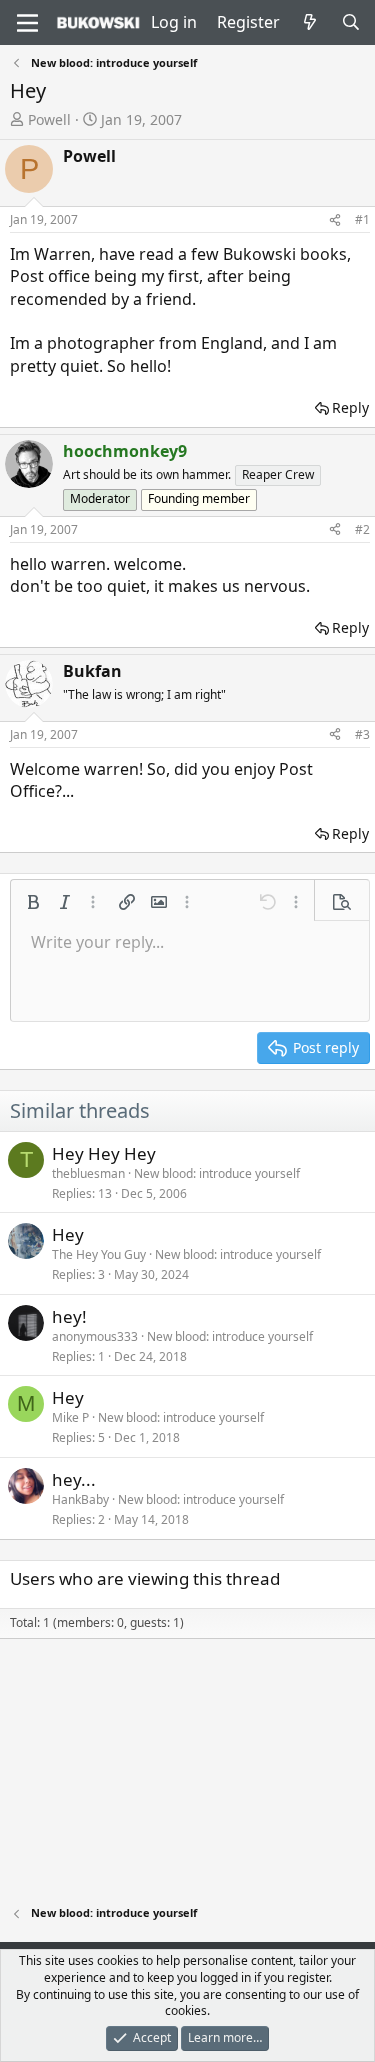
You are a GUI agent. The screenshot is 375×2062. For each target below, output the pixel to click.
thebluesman (88, 1173)
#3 (362, 734)
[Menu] (27, 23)
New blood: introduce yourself (217, 1173)
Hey (68, 1234)
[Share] (335, 220)
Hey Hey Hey (104, 1153)
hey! (69, 1316)
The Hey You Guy (99, 1254)
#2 (362, 529)
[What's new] (310, 22)
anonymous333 (95, 1336)
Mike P (70, 1417)
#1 (362, 219)
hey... (74, 1479)
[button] (33, 902)
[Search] (350, 22)
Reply (350, 407)
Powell (49, 119)
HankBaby (80, 1499)
